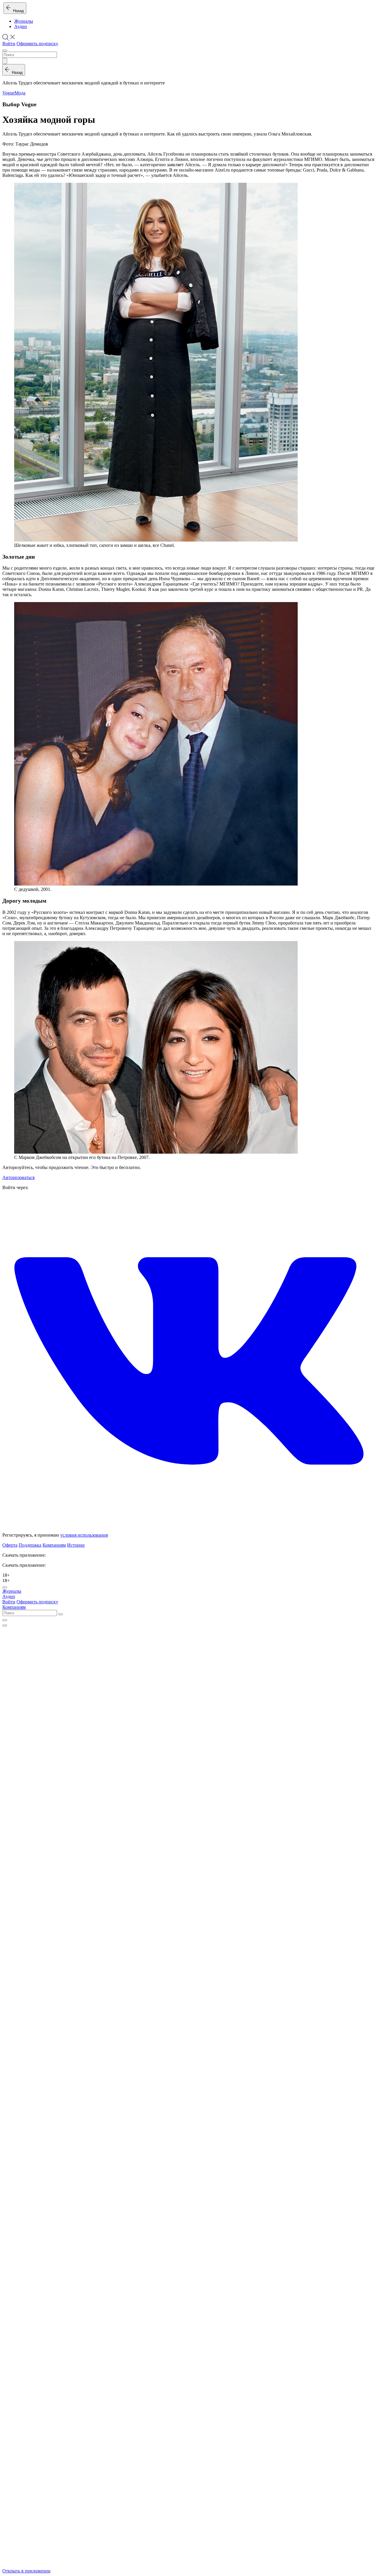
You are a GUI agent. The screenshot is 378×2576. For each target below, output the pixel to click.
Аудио (21, 26)
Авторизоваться (18, 1177)
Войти (9, 44)
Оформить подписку (37, 44)
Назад (17, 11)
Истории (76, 1545)
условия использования (84, 1535)
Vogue (8, 93)
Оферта (10, 1545)
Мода (20, 93)
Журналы (24, 21)
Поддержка (30, 1545)
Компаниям (54, 1545)
